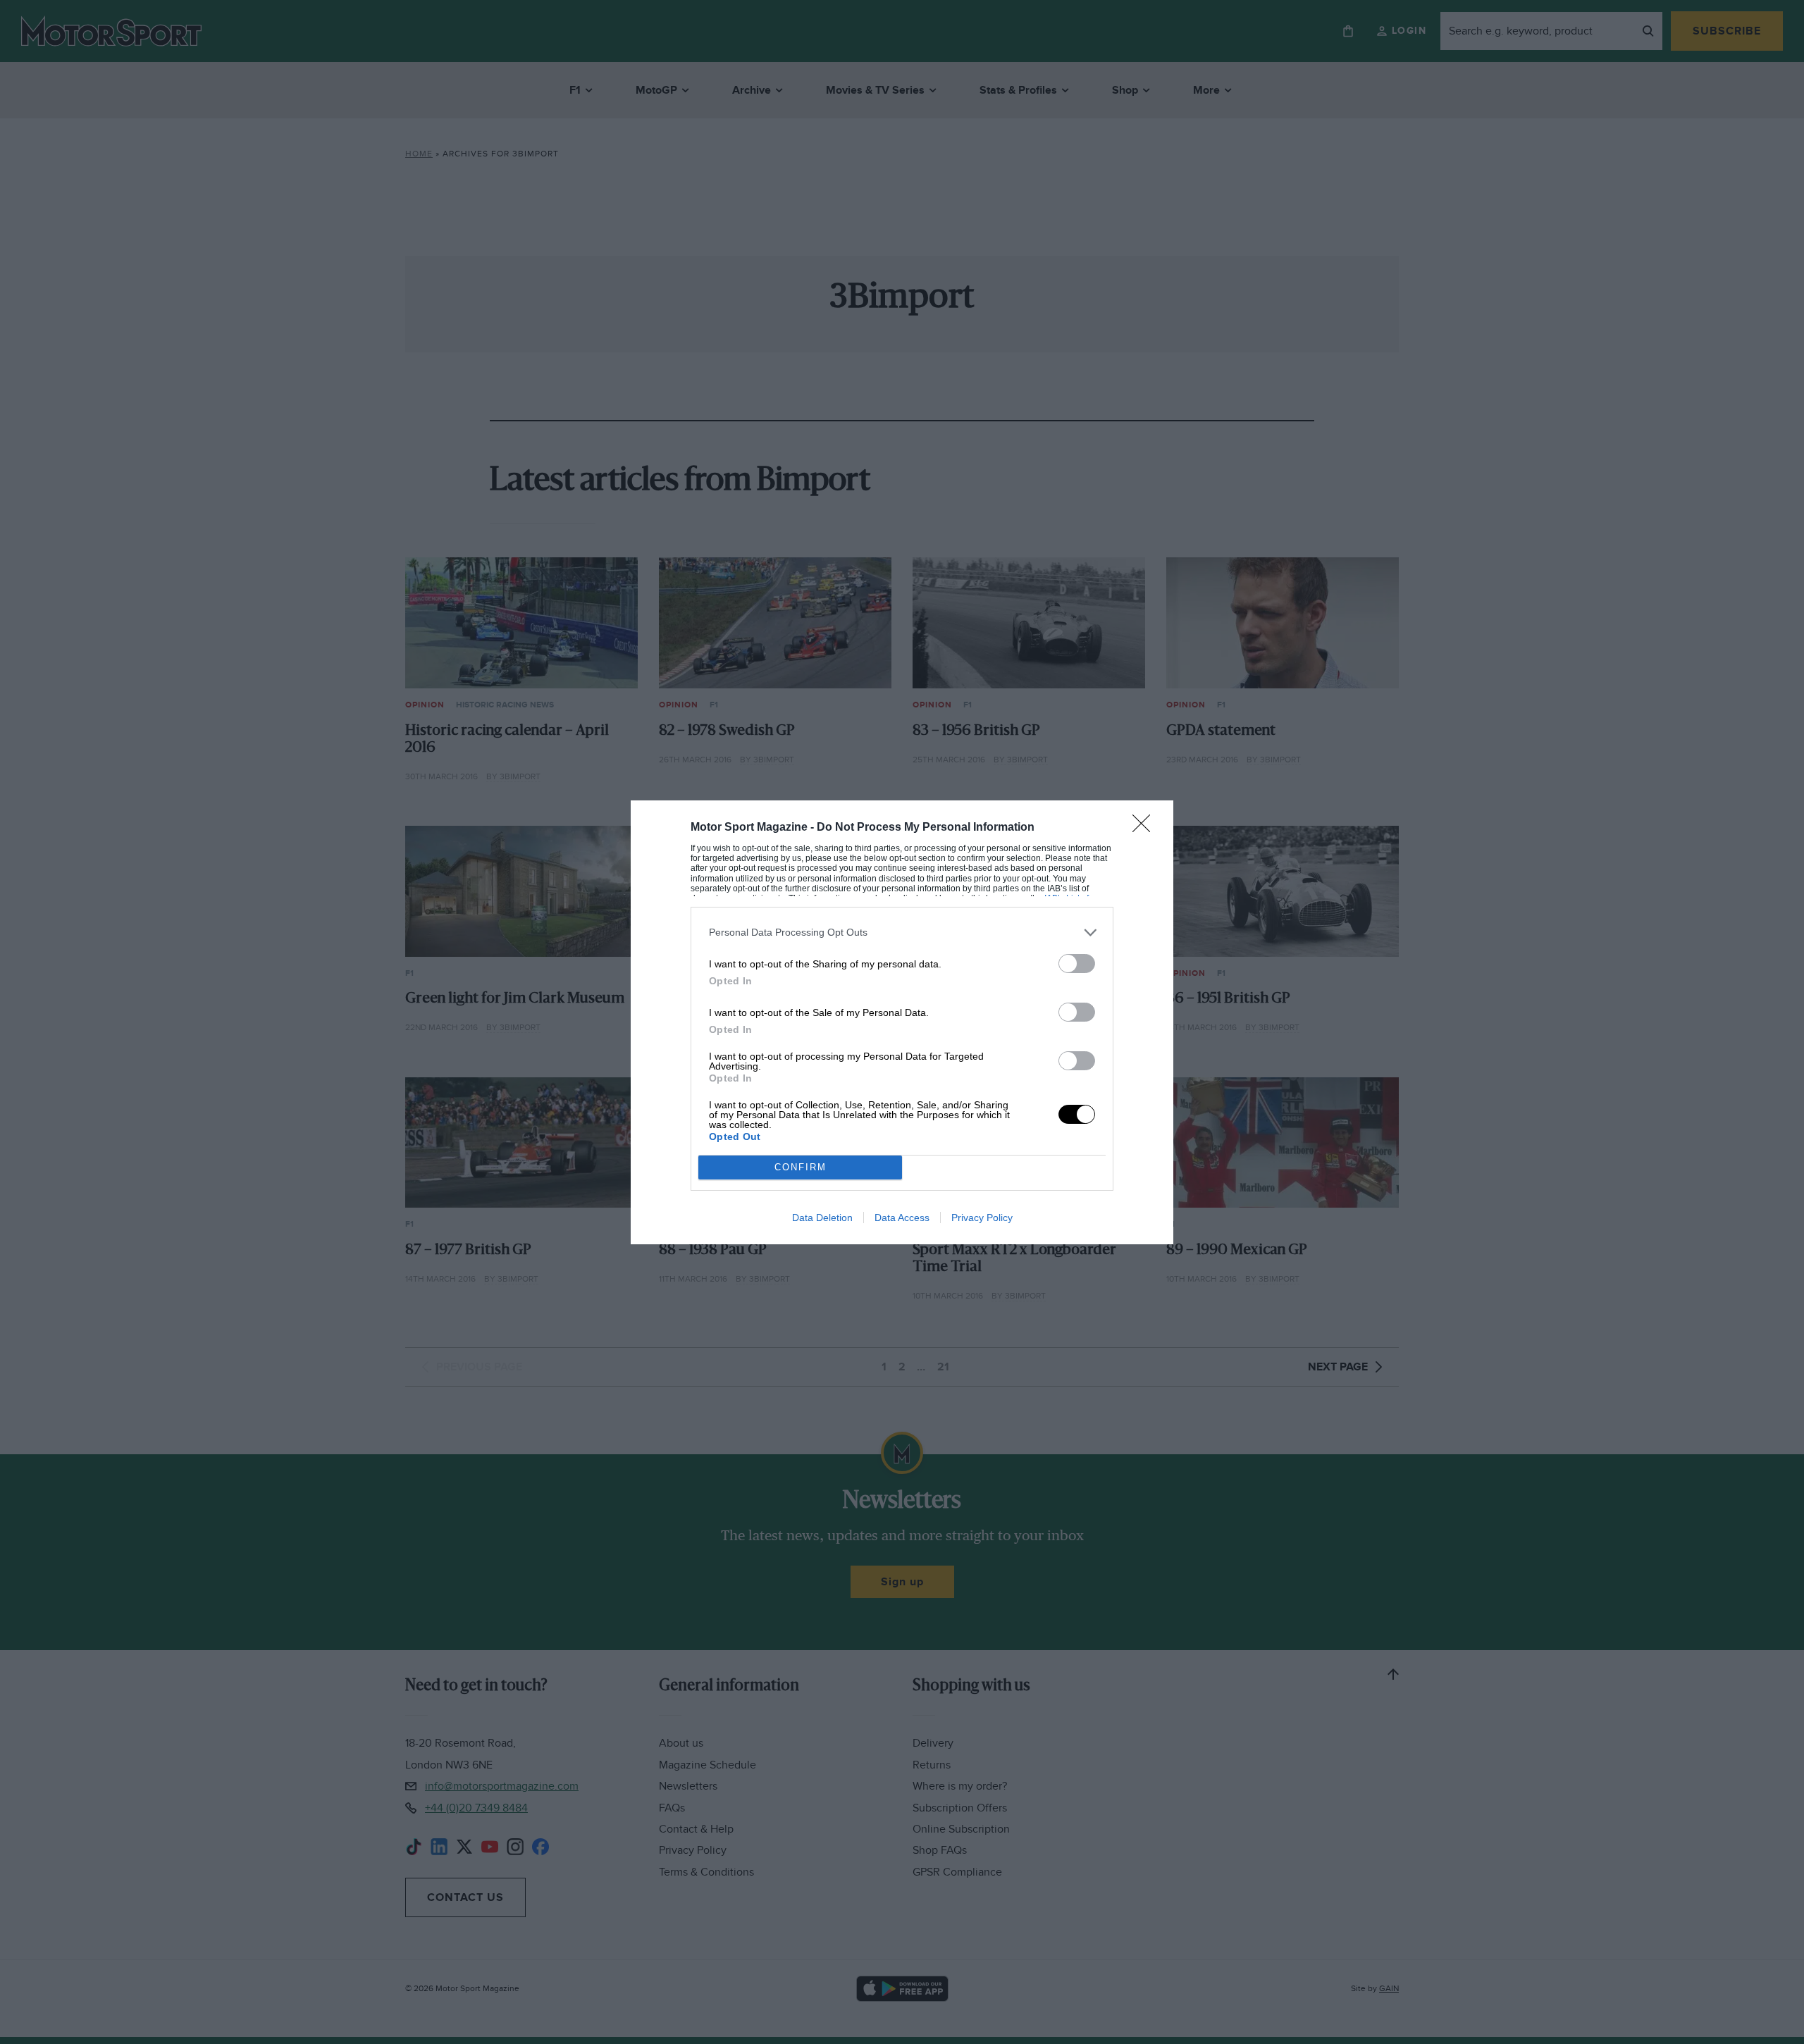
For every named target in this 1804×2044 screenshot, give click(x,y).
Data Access (902, 1218)
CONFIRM (801, 1167)
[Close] (1146, 828)
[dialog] (902, 1022)
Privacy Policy (982, 1218)
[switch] (1077, 964)
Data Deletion (822, 1218)
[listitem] (902, 933)
